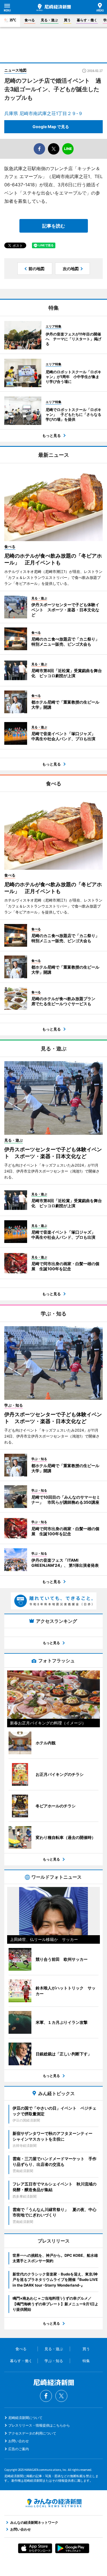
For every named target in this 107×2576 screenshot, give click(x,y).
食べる (30, 20)
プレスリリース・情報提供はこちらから (39, 2425)
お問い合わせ (19, 2441)
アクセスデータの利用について (32, 2433)
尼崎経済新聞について (25, 2418)
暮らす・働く (87, 20)
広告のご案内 (19, 2449)
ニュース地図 (15, 70)
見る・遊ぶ (49, 20)
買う (67, 20)
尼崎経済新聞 (54, 7)
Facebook (46, 2396)
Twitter (61, 2396)
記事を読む (54, 226)
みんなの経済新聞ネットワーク (54, 2503)
